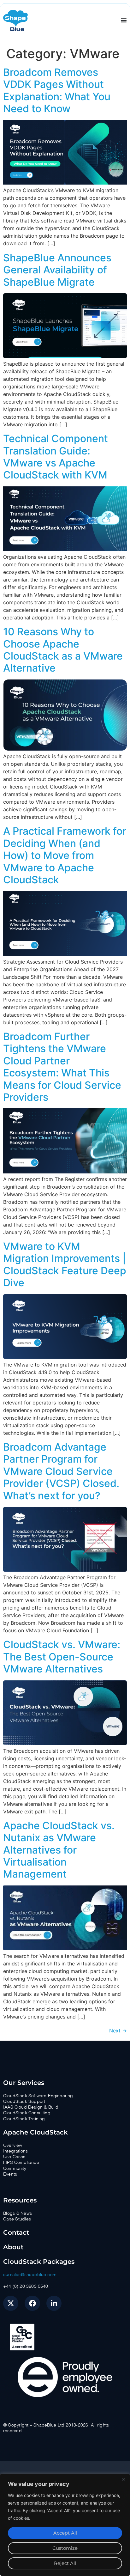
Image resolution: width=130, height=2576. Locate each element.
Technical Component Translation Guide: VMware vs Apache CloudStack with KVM (56, 457)
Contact (16, 2232)
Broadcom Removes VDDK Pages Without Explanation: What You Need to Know (57, 90)
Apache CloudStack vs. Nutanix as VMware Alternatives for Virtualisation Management (59, 1850)
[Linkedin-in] (54, 2303)
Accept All (65, 2533)
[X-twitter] (11, 2303)
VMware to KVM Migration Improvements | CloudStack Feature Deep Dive (65, 1264)
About (13, 2247)
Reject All (65, 2563)
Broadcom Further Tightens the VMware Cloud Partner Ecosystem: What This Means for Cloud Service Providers (62, 1067)
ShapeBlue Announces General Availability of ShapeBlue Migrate (57, 270)
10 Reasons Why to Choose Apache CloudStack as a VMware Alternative (63, 650)
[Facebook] (32, 2303)
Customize (65, 2548)
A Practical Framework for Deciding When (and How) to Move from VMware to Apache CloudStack (65, 855)
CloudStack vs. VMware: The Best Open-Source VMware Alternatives (62, 1657)
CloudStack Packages (39, 2262)
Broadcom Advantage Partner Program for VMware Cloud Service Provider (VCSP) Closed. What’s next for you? (61, 1471)
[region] (65, 2525)
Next (118, 2031)
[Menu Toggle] (124, 20)
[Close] (123, 2479)
